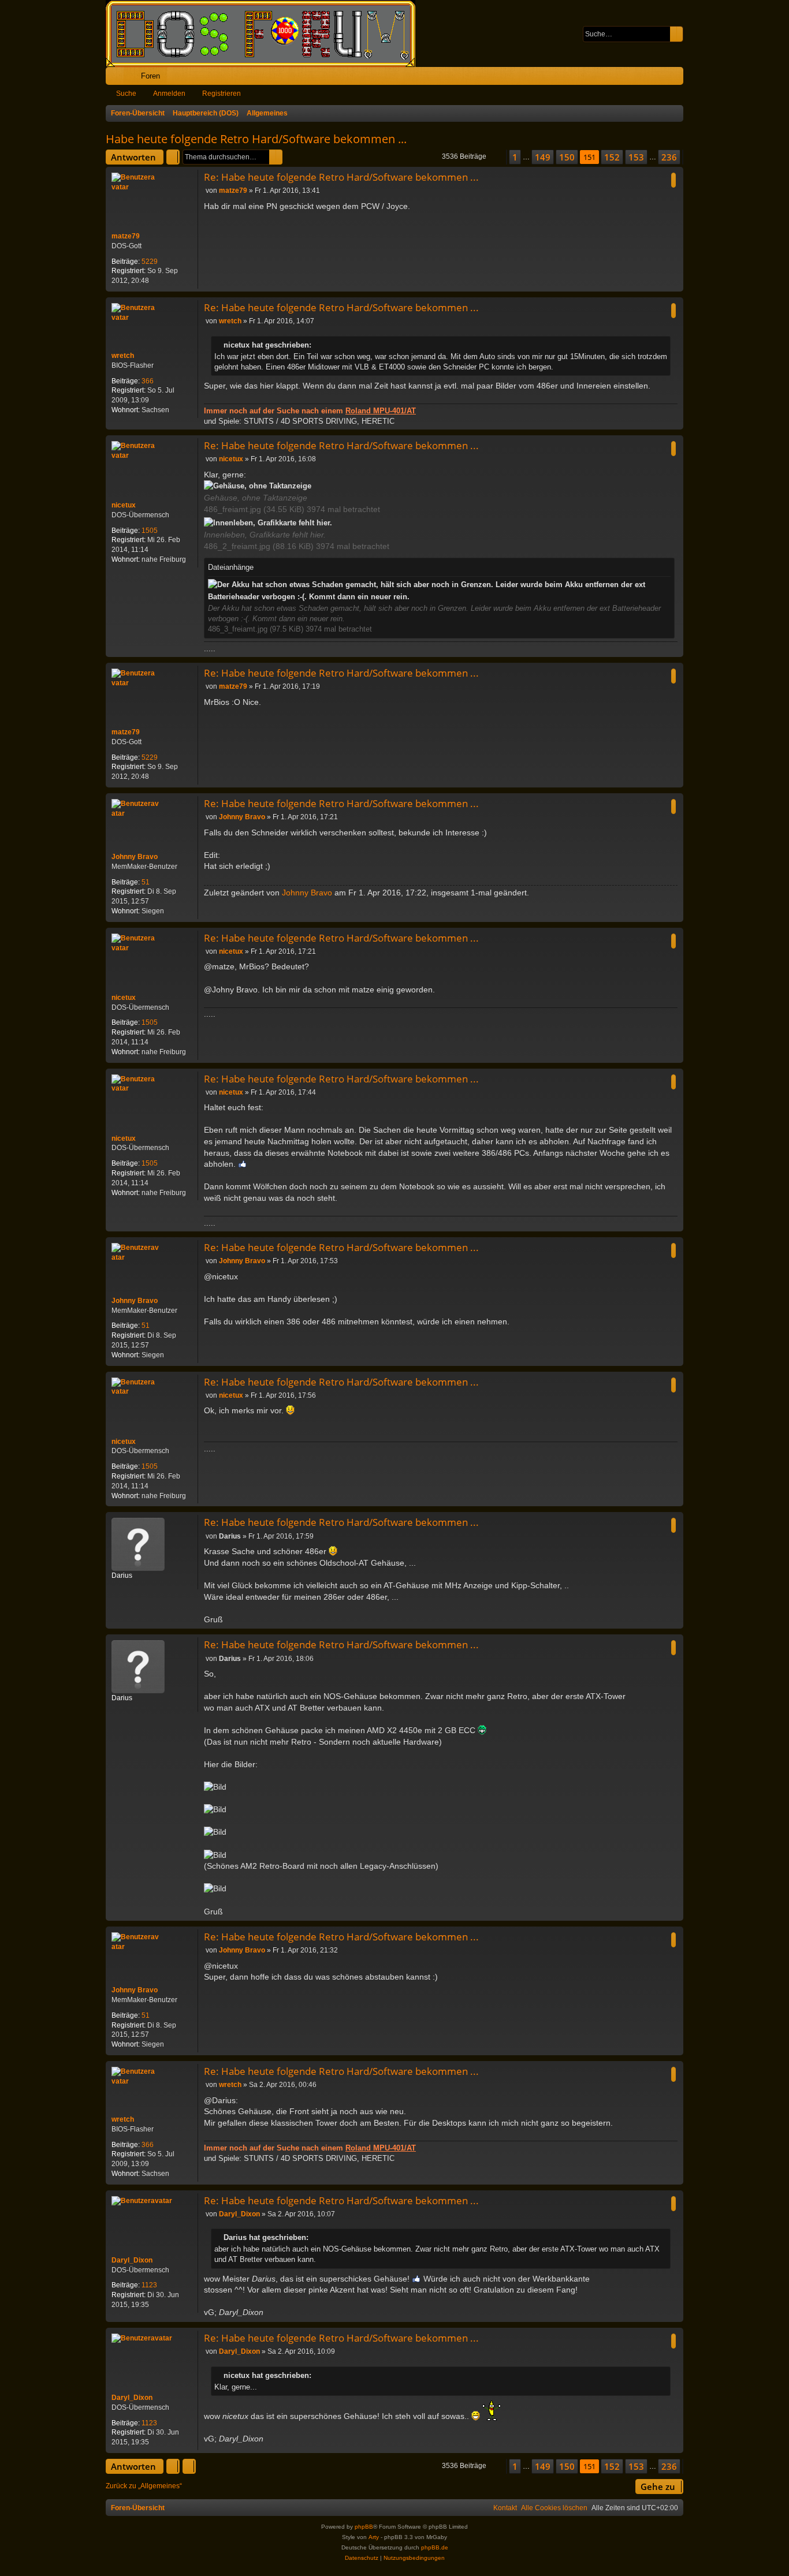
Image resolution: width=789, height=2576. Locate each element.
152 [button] (612, 157)
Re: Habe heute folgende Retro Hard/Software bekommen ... (341, 177)
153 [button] (636, 157)
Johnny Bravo (135, 857)
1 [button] (515, 157)
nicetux (124, 505)
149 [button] (543, 157)
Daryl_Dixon (132, 2260)
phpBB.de (435, 2547)
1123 (149, 2285)
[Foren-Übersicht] (266, 33)
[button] (496, 157)
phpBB (364, 2527)
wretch (123, 356)
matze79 (126, 236)
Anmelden (169, 94)
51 (146, 882)
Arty (374, 2537)
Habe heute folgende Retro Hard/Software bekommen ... (256, 139)
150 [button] (567, 157)
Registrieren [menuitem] (677, 78)
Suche (126, 94)
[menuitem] (639, 76)
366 (148, 381)
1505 (150, 531)
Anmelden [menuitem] (659, 78)
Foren (150, 76)
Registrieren (222, 94)
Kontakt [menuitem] (505, 2508)
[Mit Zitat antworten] (673, 180)
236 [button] (669, 157)
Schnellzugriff (117, 78)
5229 (150, 262)
